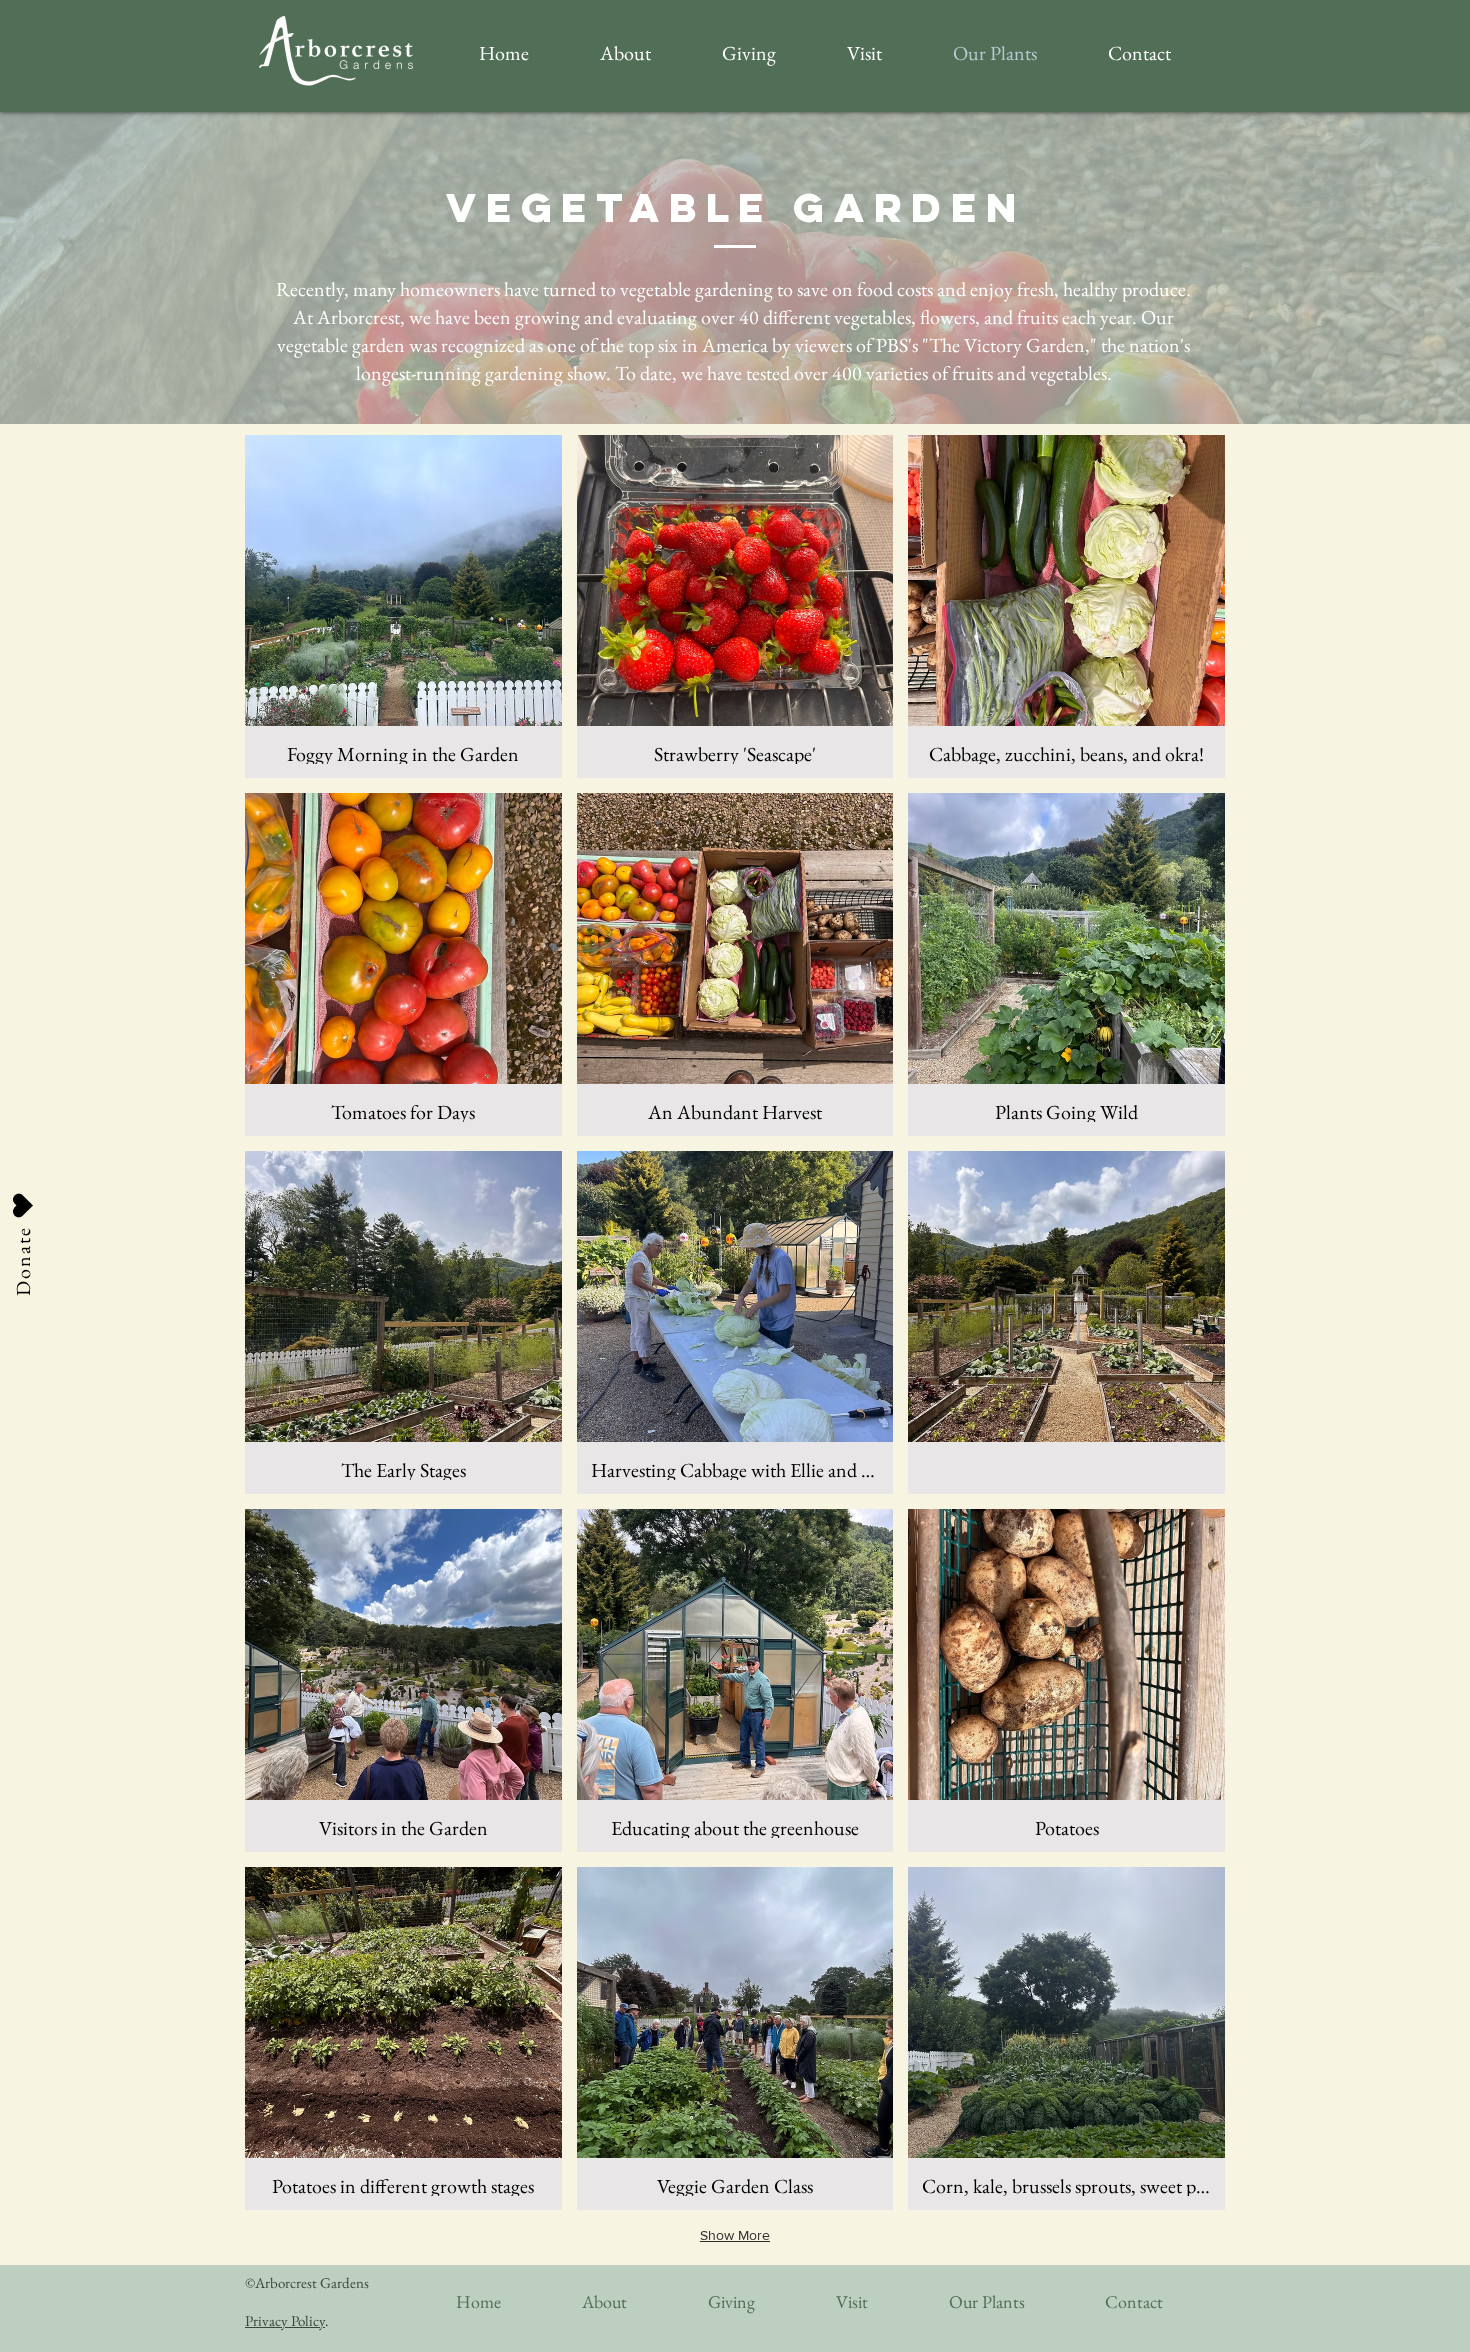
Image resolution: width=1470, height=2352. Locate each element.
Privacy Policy (285, 2320)
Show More (735, 2235)
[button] (403, 606)
